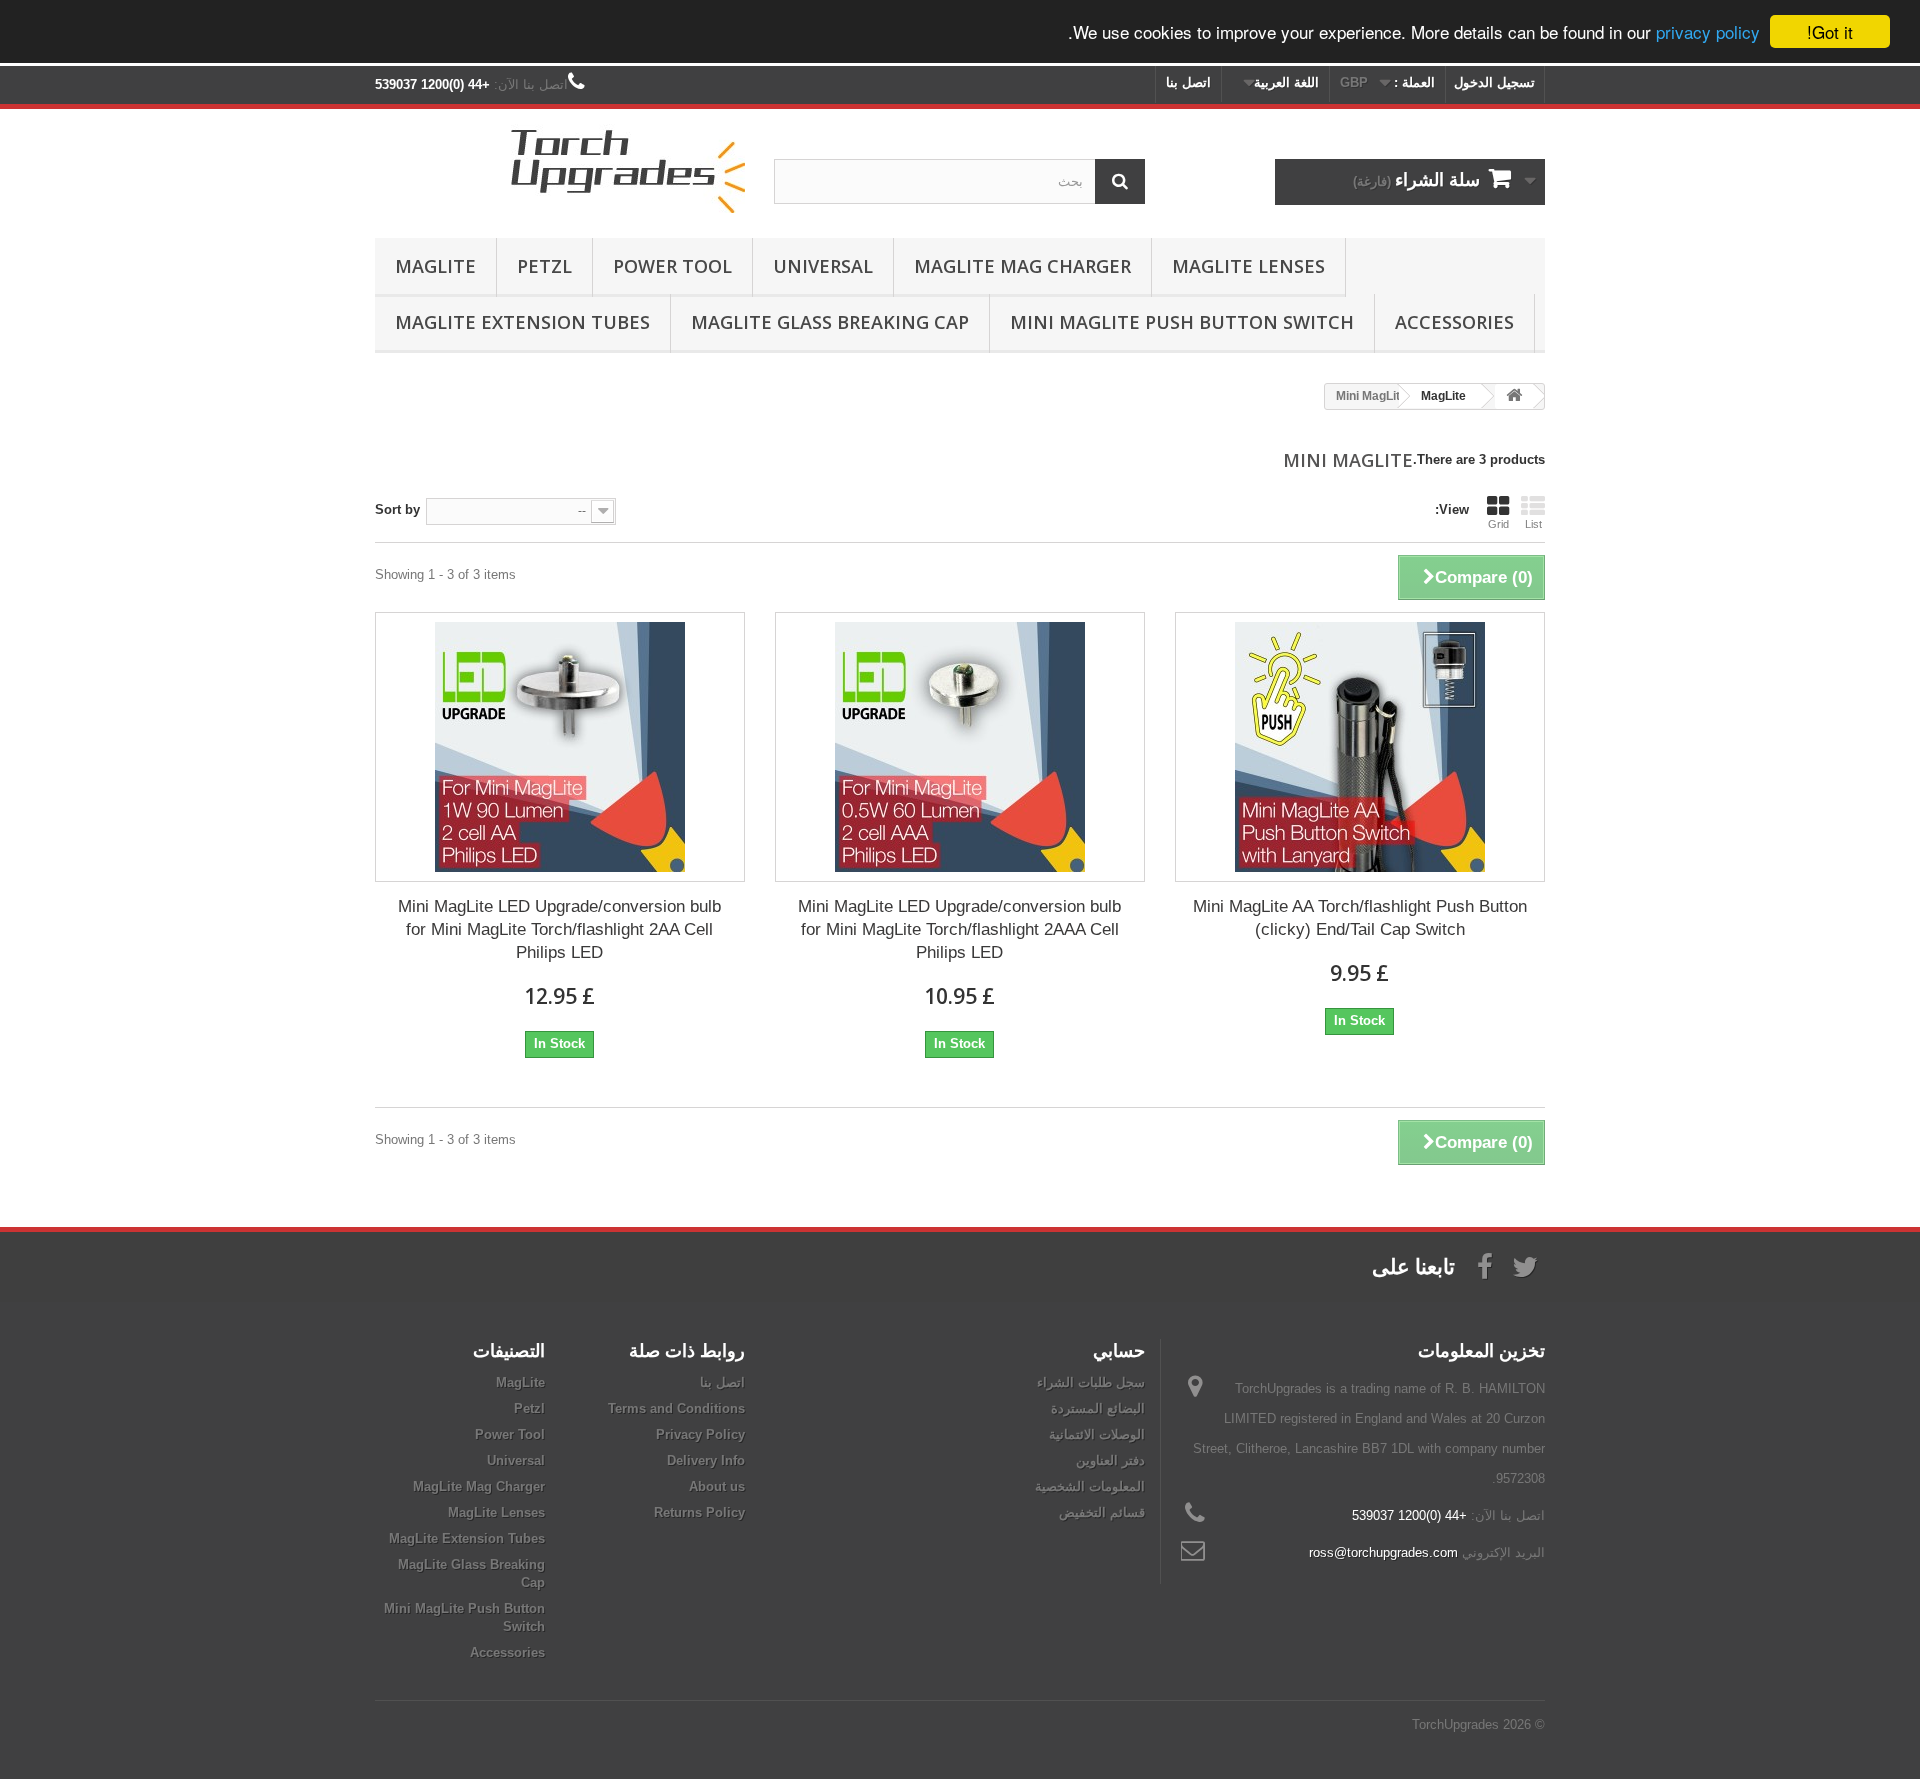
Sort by (397, 509)
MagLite (435, 266)
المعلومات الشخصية (1090, 1486)
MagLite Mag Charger (1022, 266)
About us (717, 1486)
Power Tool (672, 266)
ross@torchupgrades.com (1383, 1552)
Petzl (544, 266)
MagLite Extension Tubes (522, 322)
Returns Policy (699, 1512)
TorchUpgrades (1455, 1724)
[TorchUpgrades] (560, 168)
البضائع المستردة (1098, 1408)
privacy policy (1708, 32)
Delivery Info (706, 1460)
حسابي (1119, 1350)
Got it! (1830, 31)
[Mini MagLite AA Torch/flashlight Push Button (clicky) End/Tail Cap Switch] (1360, 747)
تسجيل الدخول (1494, 82)
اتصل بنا (1188, 82)
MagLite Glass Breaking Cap (830, 322)
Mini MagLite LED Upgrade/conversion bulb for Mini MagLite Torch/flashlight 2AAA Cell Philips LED (959, 929)
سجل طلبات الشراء (1091, 1382)
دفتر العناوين (1110, 1460)
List (1533, 524)
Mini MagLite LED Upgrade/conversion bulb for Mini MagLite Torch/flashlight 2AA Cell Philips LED (559, 929)
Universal (823, 266)
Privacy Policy (700, 1434)
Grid (1498, 524)
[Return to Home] (1514, 396)
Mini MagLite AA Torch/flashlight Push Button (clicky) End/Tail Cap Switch (1360, 918)
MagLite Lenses (1248, 266)
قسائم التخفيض (1102, 1512)
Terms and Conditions (676, 1408)
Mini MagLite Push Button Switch (1182, 322)
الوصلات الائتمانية (1097, 1434)
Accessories (1454, 322)
